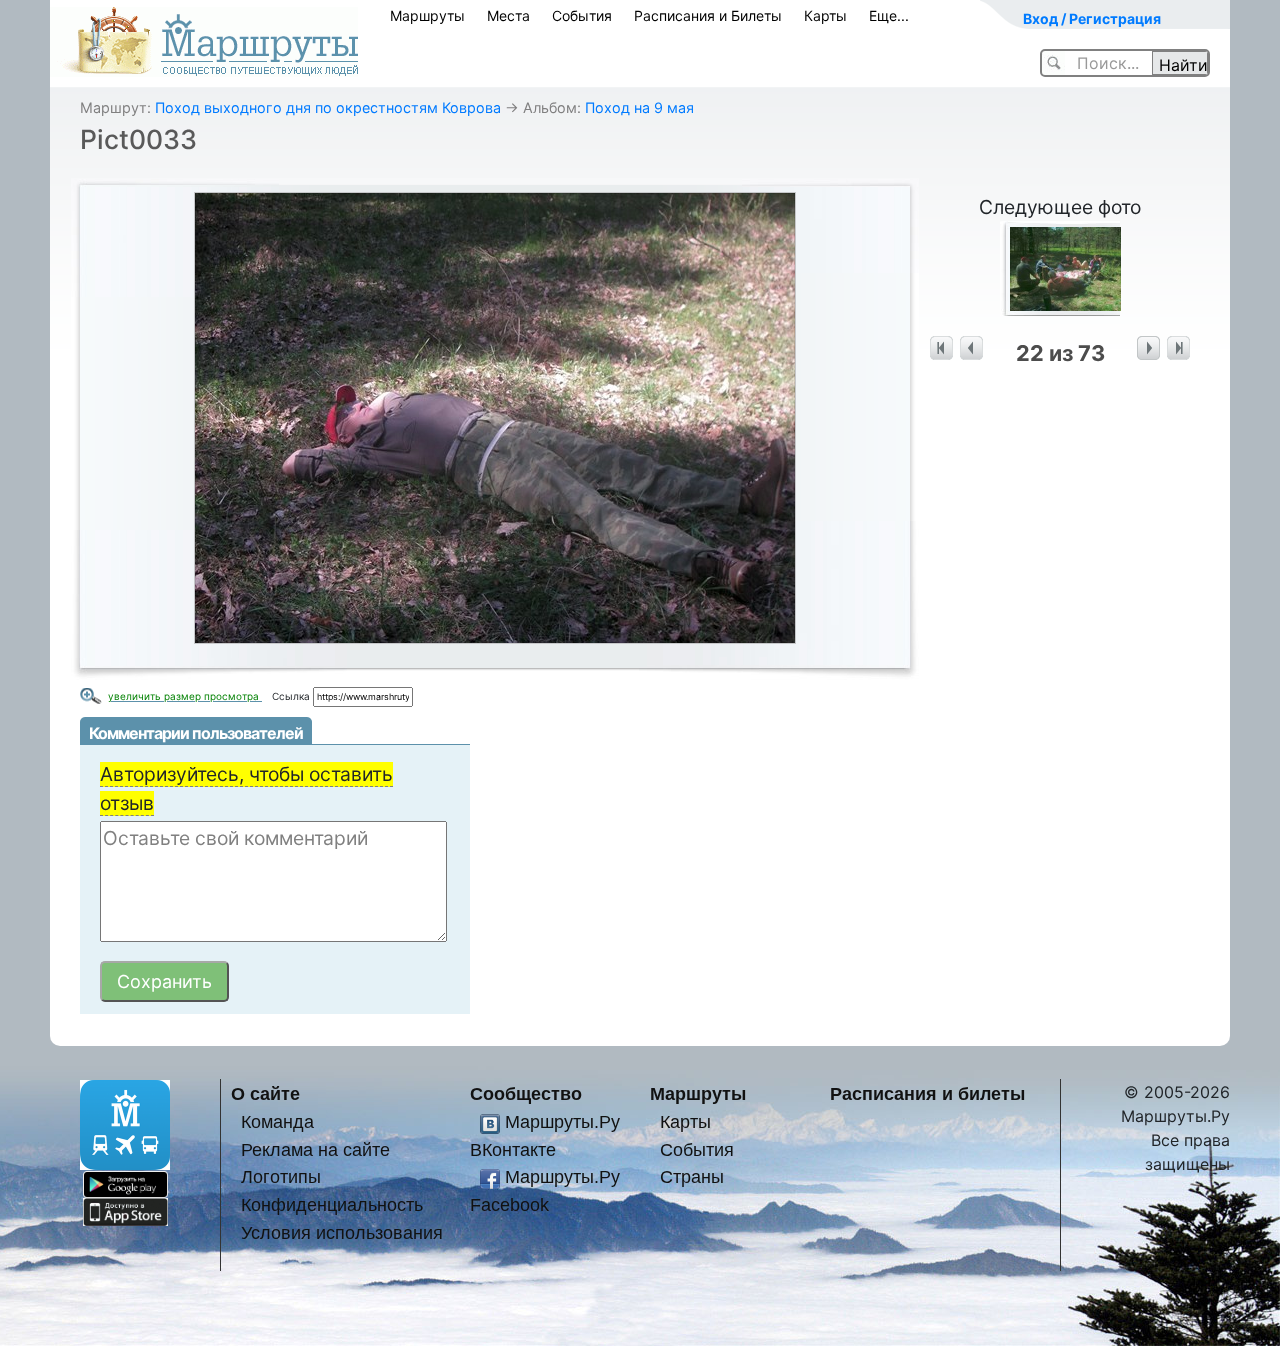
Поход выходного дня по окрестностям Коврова (328, 107)
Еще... (889, 15)
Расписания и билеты (927, 1093)
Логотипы (281, 1176)
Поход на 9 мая (639, 107)
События (582, 15)
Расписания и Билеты (708, 15)
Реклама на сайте (315, 1149)
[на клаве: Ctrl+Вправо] (1148, 348)
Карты (825, 15)
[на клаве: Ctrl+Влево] (971, 348)
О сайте (265, 1093)
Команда (277, 1121)
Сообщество (526, 1093)
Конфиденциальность (332, 1204)
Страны (692, 1176)
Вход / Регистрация (1092, 18)
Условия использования (342, 1232)
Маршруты (427, 15)
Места (508, 15)
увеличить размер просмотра (185, 696)
